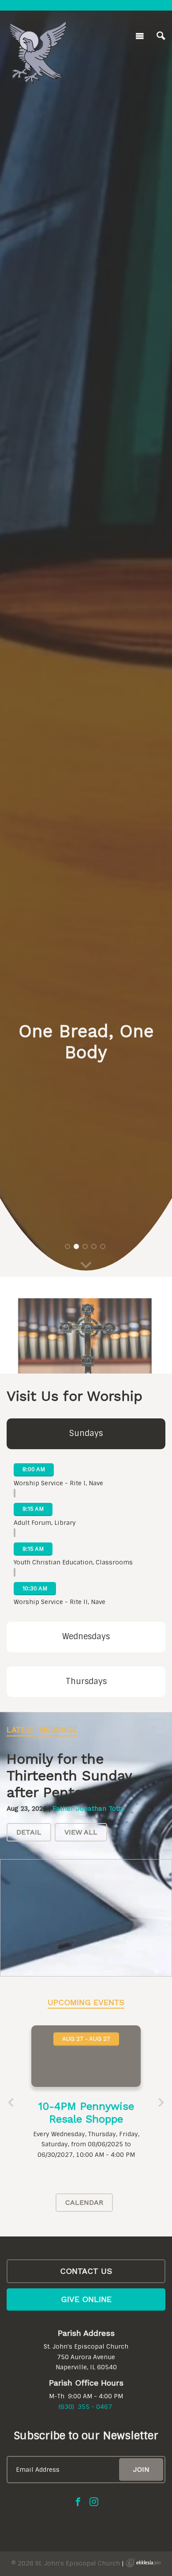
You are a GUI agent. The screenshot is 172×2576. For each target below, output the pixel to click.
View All (81, 1832)
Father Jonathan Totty (88, 1809)
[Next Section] (86, 1266)
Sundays (86, 1433)
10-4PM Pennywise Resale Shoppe (86, 2113)
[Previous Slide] (11, 2103)
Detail (29, 1832)
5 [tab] (103, 1246)
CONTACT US (86, 2271)
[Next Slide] (161, 2103)
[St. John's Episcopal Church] (37, 34)
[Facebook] (78, 2502)
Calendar (84, 2202)
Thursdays (86, 1681)
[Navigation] (140, 36)
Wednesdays (86, 1637)
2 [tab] (76, 1246)
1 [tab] (68, 1246)
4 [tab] (94, 1246)
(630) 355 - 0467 (85, 2407)
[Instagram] (94, 2502)
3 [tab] (85, 1246)
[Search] (161, 36)
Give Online (86, 2299)
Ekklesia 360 (143, 2563)
